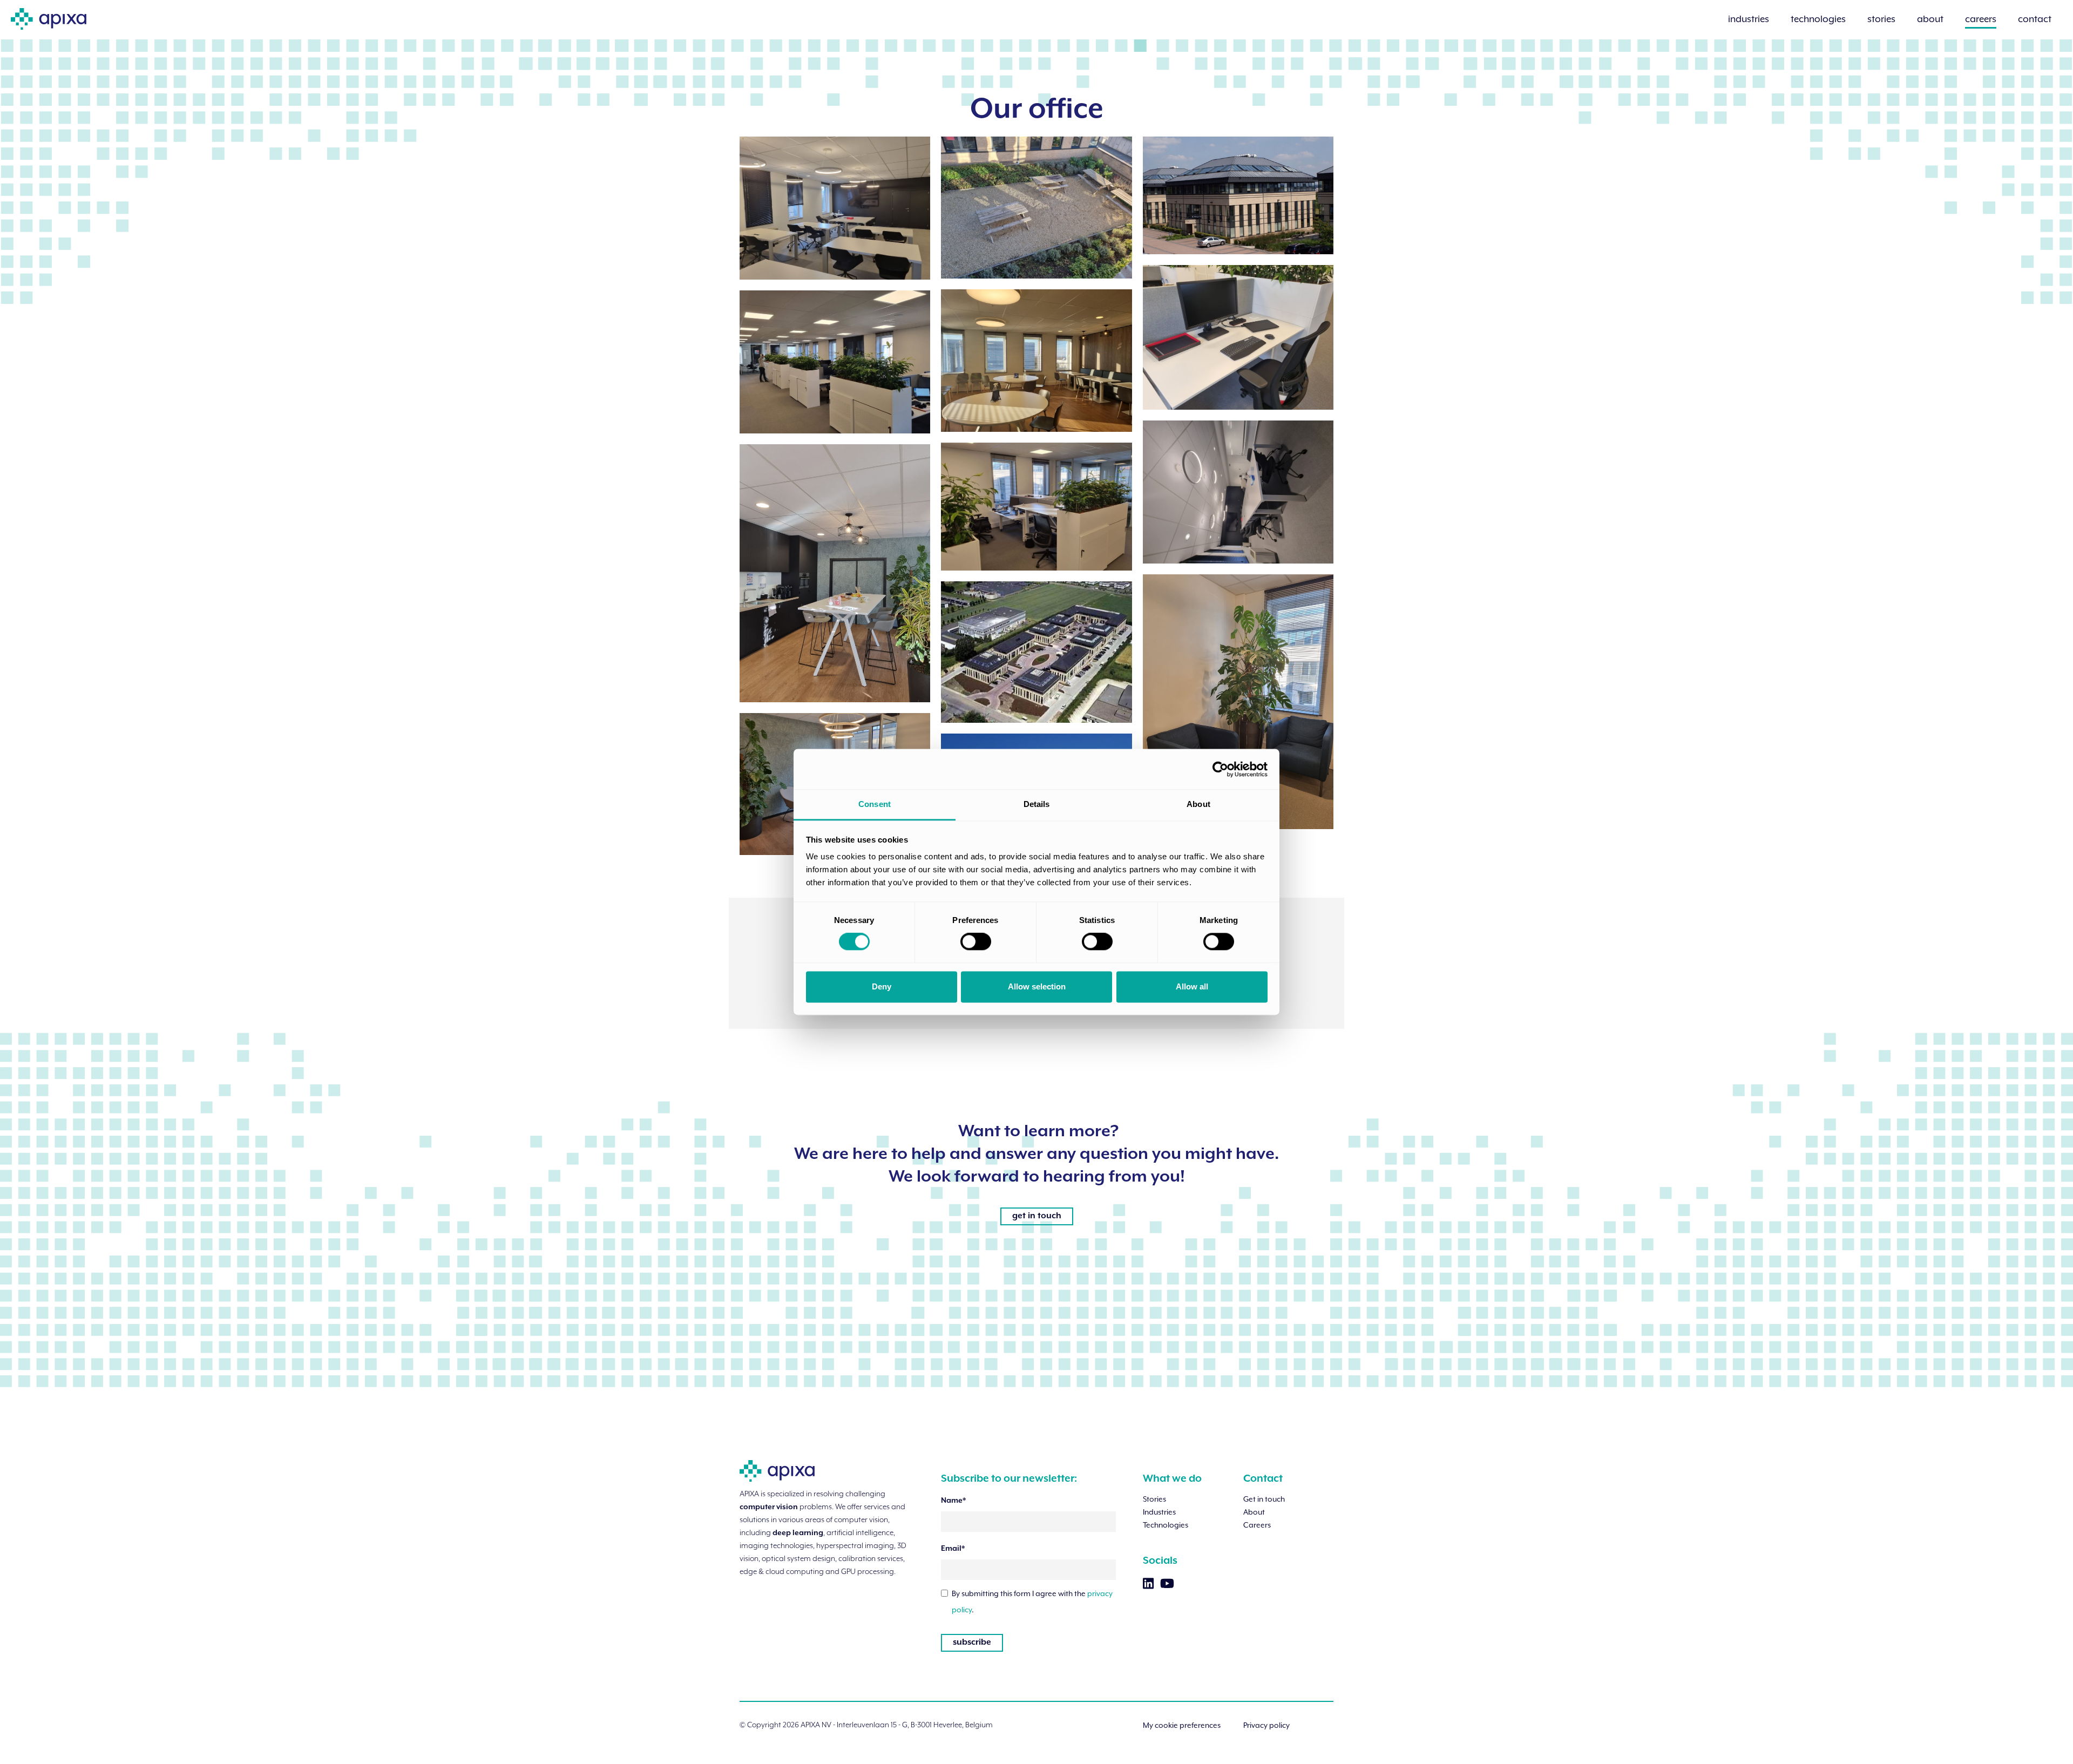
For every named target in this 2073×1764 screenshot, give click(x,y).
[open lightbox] (835, 208)
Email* (953, 1549)
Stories (1154, 1499)
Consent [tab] (875, 804)
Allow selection (1037, 986)
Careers (1257, 1525)
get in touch (1037, 1216)
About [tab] (1198, 804)
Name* (953, 1501)
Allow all (1192, 986)
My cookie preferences (1182, 1725)
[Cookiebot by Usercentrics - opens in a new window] (1220, 769)
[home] (49, 15)
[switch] (976, 942)
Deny (882, 986)
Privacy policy (1266, 1725)
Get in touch (1264, 1499)
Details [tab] (1037, 804)
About (1254, 1512)
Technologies (1166, 1525)
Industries (1159, 1512)
